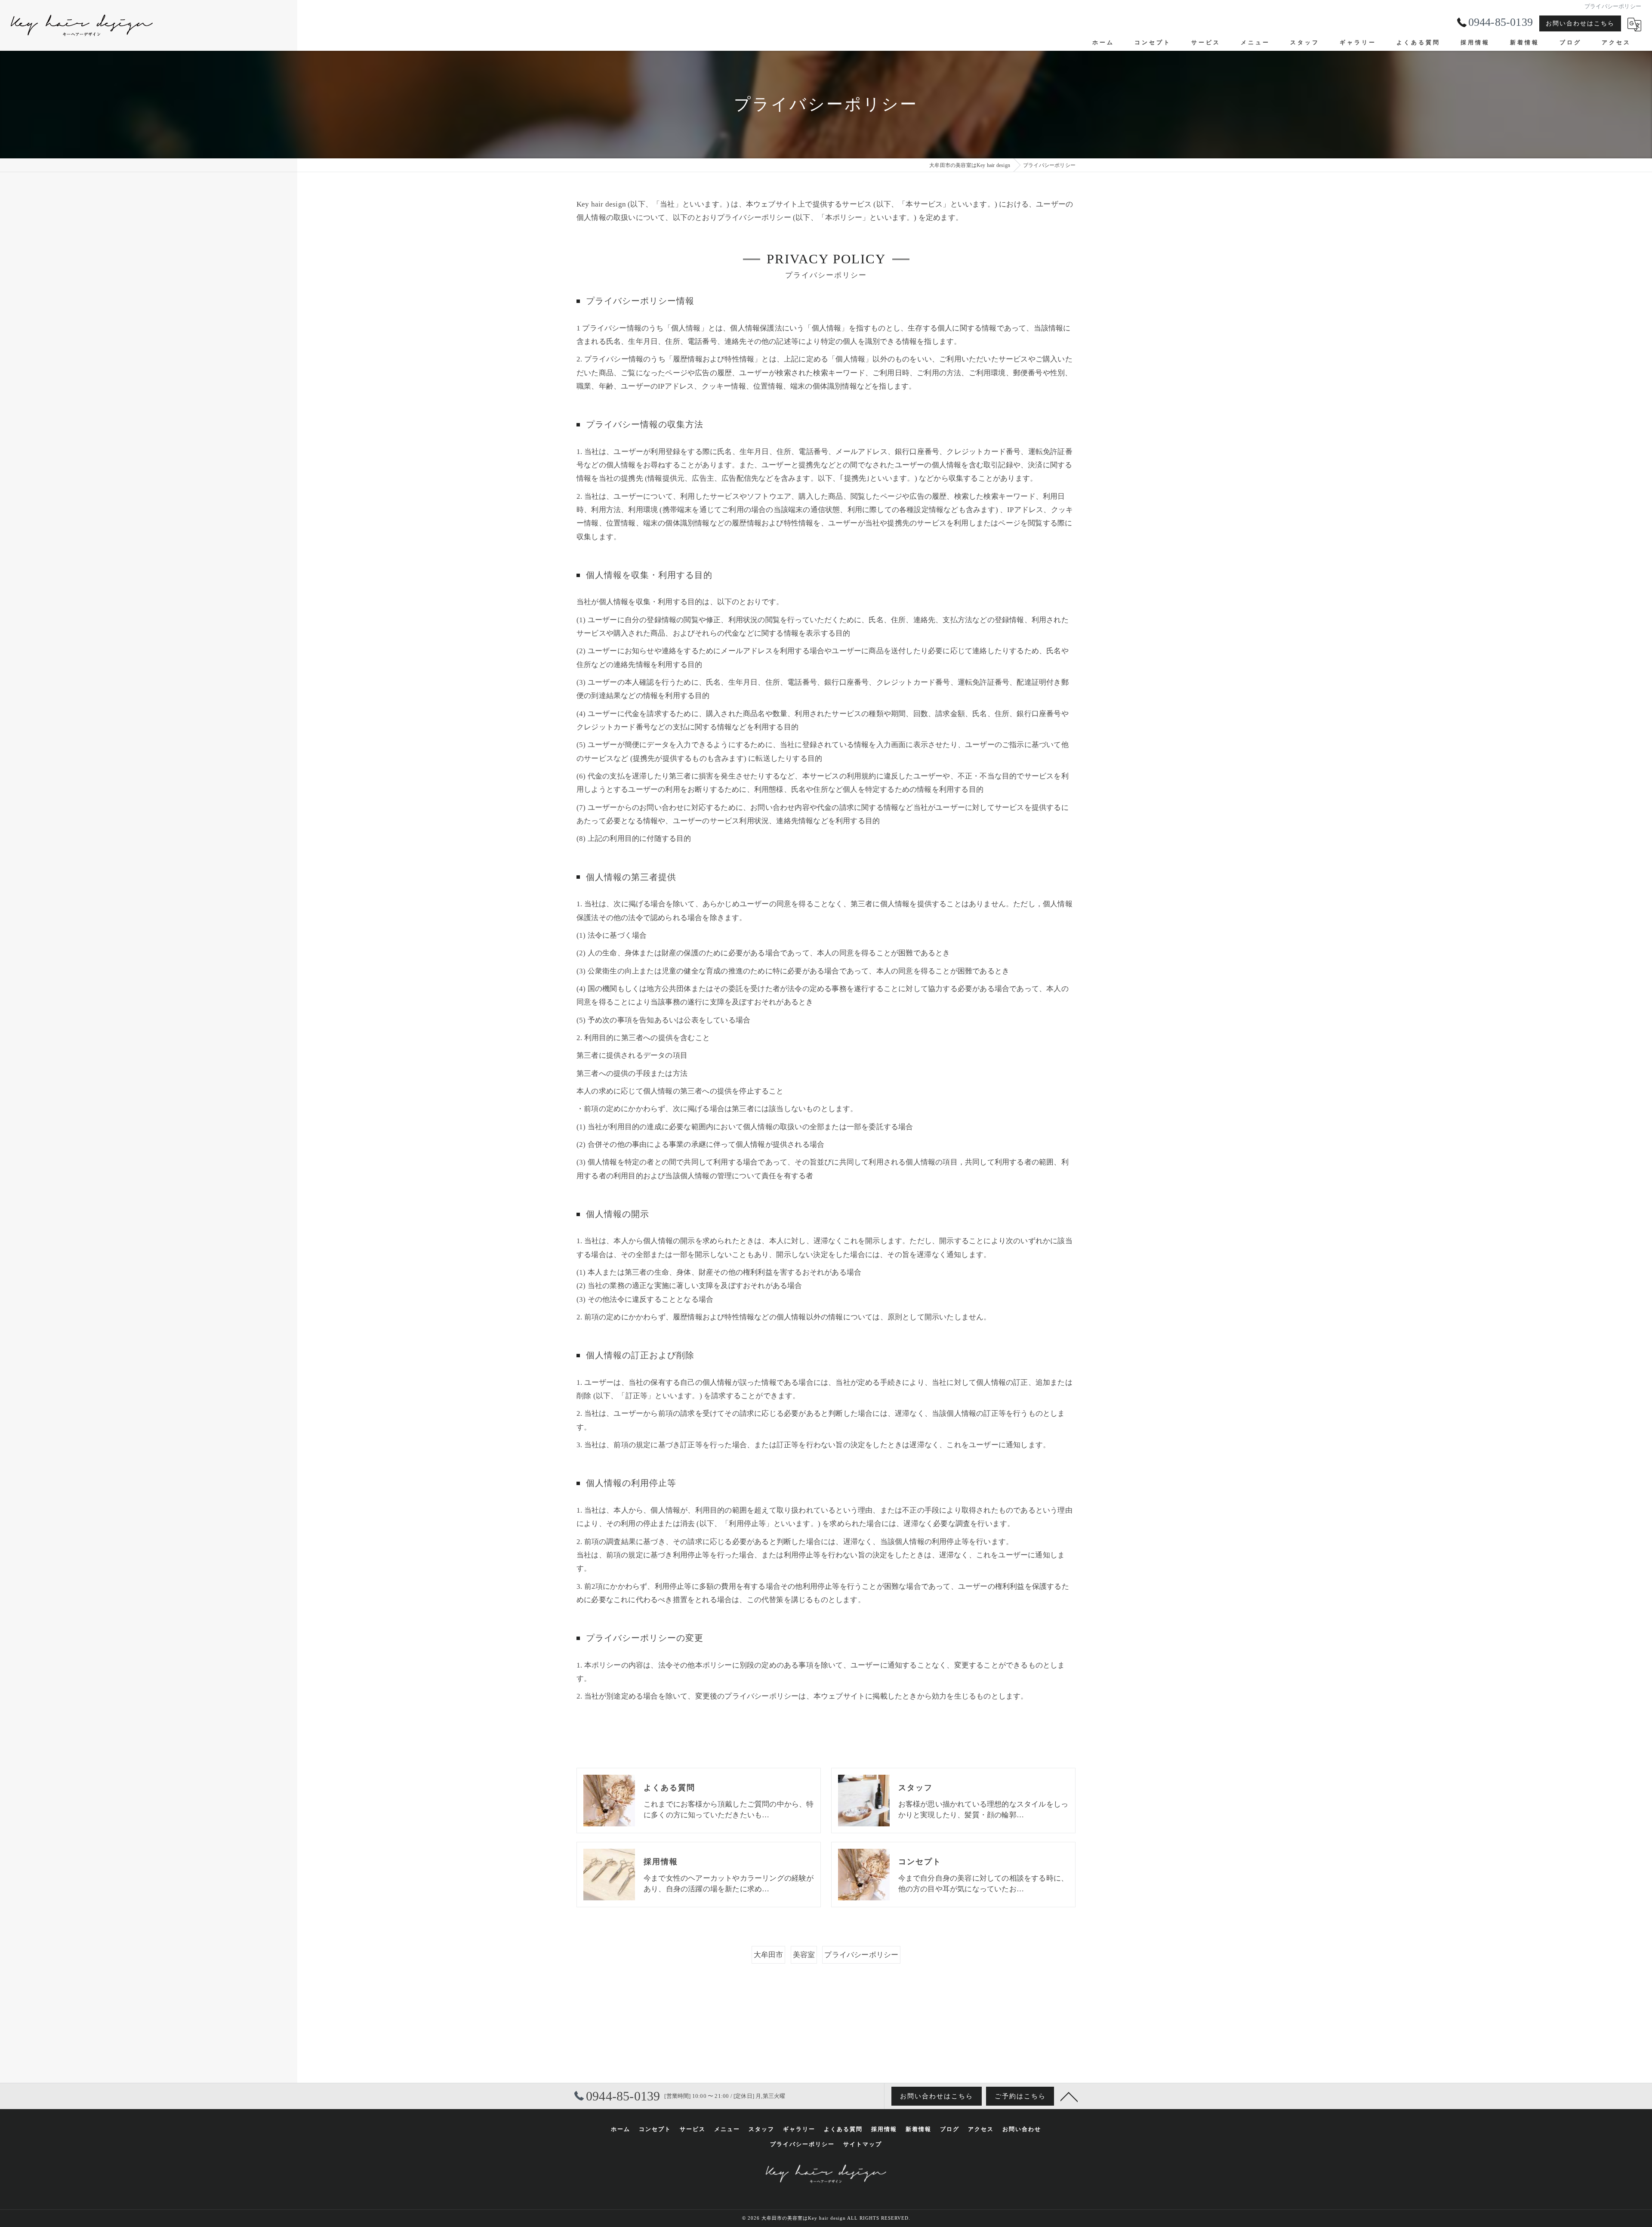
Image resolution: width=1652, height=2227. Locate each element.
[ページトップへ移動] (1069, 2096)
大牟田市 (769, 1955)
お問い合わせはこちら (1580, 23)
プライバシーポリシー (861, 1955)
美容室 (804, 1955)
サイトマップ (863, 2144)
